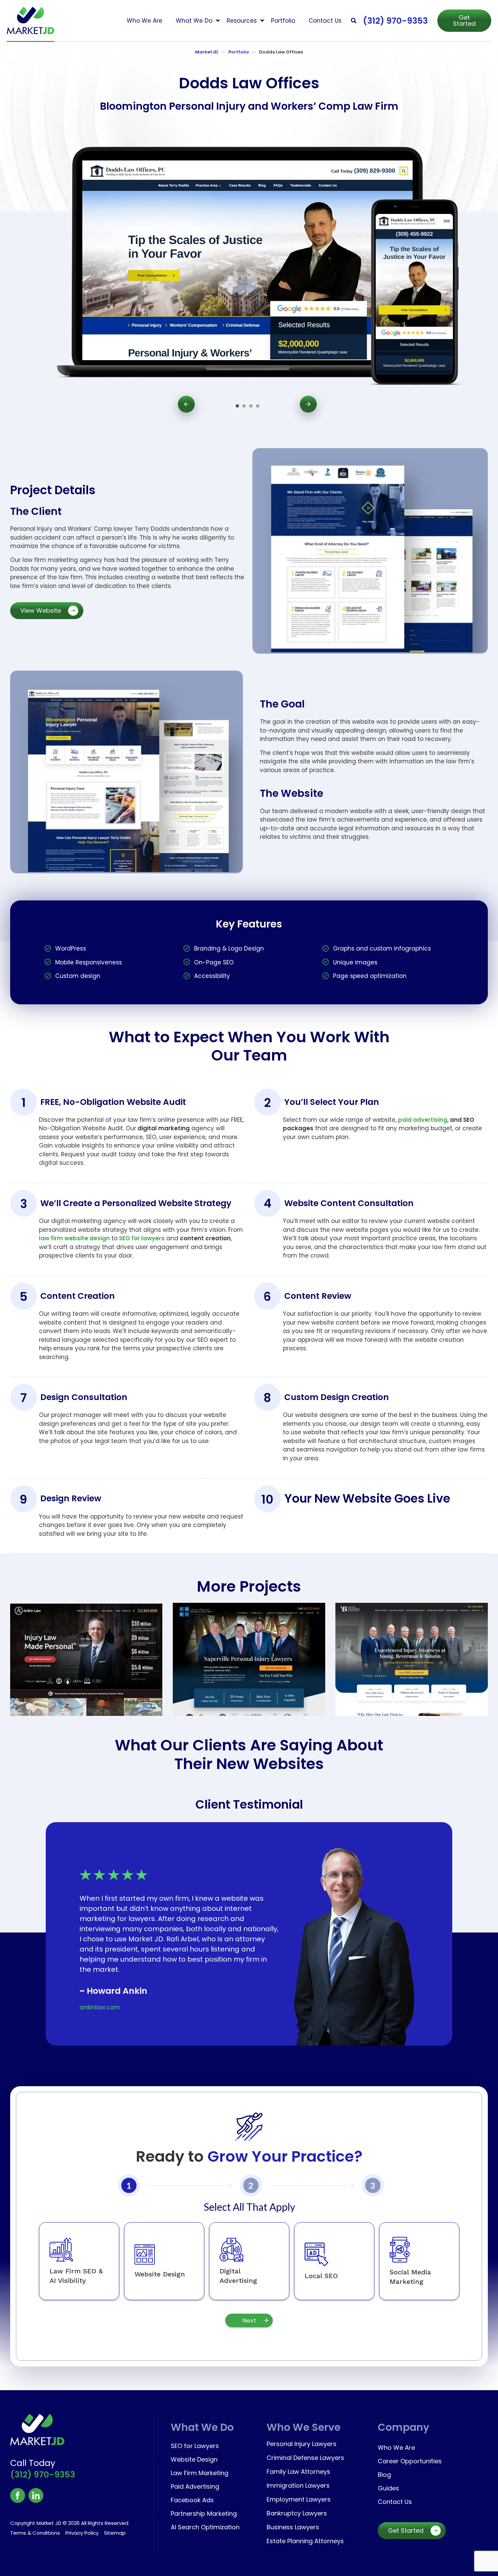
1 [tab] (237, 406)
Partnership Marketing (204, 2514)
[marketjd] (30, 20)
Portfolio (283, 21)
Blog (384, 2475)
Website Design (194, 2459)
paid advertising (423, 1120)
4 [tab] (257, 406)
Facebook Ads (192, 2500)
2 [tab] (244, 406)
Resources (242, 21)
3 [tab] (251, 406)
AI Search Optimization (205, 2527)
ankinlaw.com (100, 2007)
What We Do (194, 21)
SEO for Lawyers (195, 2446)
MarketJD (207, 52)
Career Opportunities (410, 2461)
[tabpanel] (247, 260)
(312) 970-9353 (395, 21)
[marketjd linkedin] (36, 2495)
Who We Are (144, 21)
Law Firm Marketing (200, 2473)
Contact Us (325, 21)
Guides (388, 2488)
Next (308, 404)
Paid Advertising (195, 2486)
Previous (186, 404)
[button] (354, 20)
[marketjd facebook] (18, 2495)
